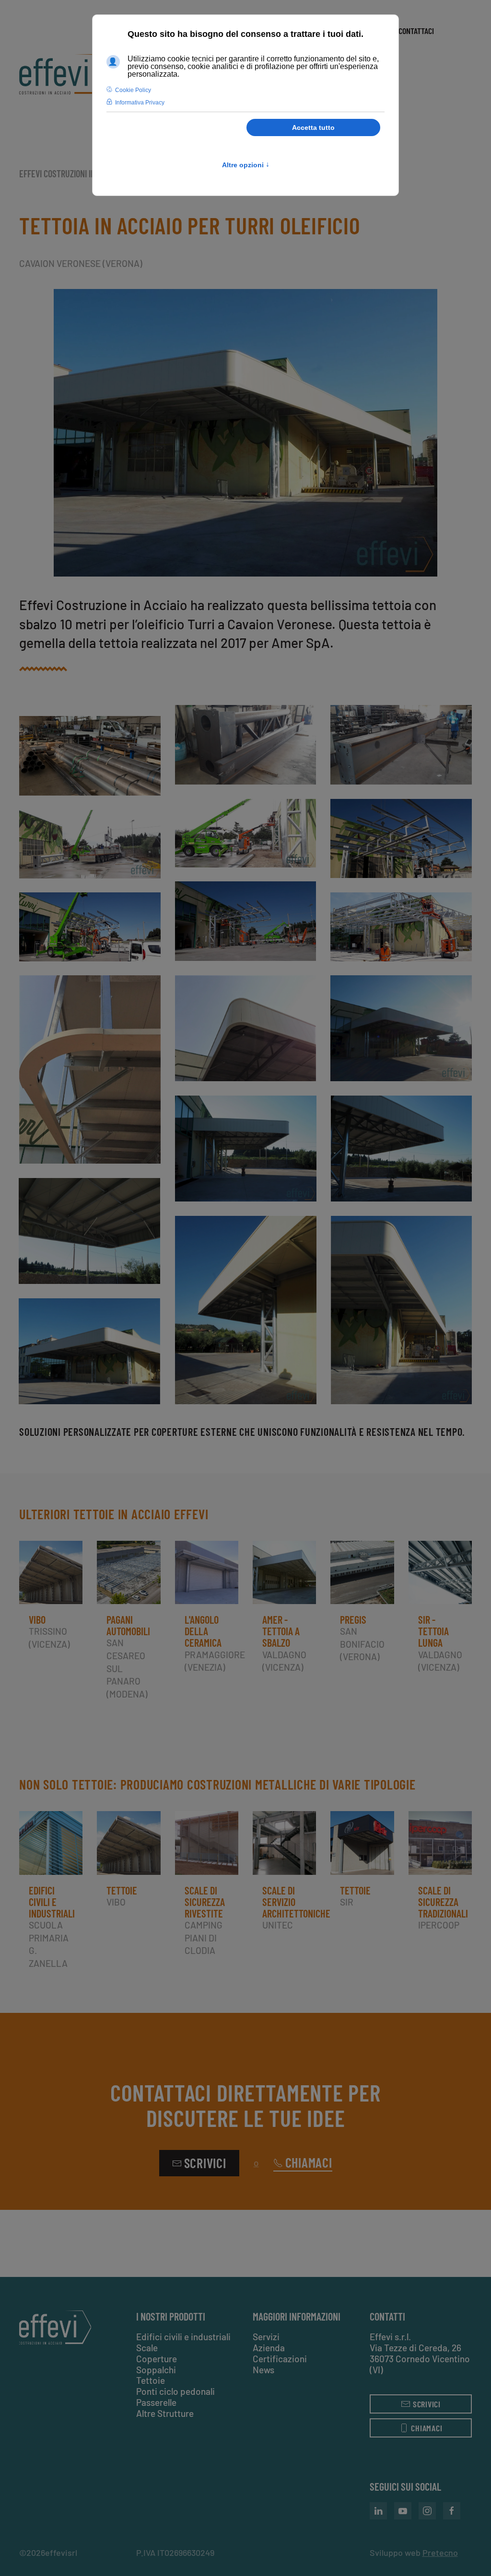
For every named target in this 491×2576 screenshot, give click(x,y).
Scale (147, 2348)
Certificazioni (280, 2359)
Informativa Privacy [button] (140, 103)
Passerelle (156, 2402)
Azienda (269, 2348)
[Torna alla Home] (63, 74)
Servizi (266, 2337)
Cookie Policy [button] (133, 90)
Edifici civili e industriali (183, 2337)
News (263, 2370)
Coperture (157, 2359)
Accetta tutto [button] (313, 127)
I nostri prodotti (171, 2316)
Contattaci (416, 31)
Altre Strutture (165, 2413)
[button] (245, 433)
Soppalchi (156, 2370)
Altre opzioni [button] (246, 165)
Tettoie (151, 2380)
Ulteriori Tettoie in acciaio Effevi (114, 1514)
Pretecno (440, 2553)
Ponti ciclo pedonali (175, 2391)
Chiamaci (309, 2163)
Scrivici (205, 2163)
